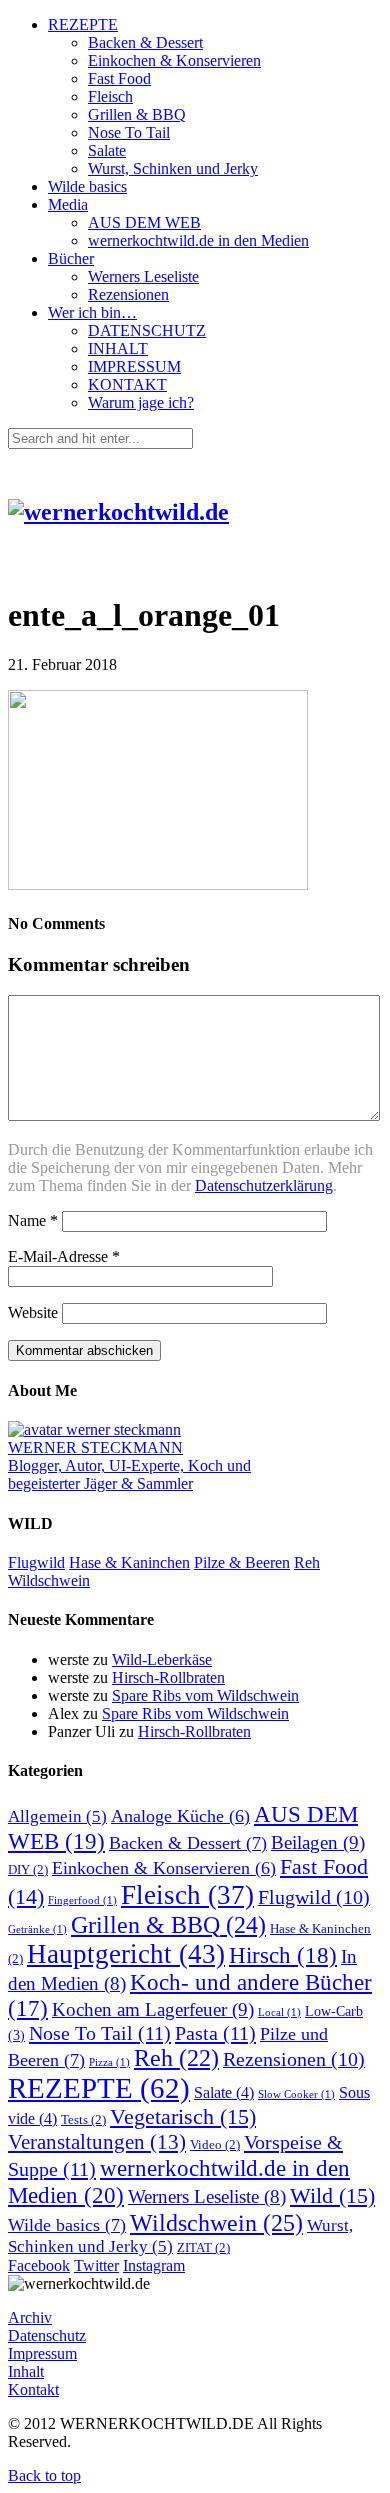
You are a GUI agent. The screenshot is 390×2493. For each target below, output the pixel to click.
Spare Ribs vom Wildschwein (205, 1695)
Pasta (215, 2033)
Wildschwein (49, 1580)
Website (33, 1312)
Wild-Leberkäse (162, 1659)
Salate (107, 150)
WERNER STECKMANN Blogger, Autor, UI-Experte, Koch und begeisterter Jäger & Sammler (129, 1465)
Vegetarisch (183, 2117)
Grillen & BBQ (137, 114)
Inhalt (26, 2371)
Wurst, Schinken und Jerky (173, 168)
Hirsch (283, 1955)
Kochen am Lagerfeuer (153, 2009)
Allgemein (57, 1816)
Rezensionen (128, 294)
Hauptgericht (126, 1954)
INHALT (118, 348)
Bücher (71, 258)
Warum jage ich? (141, 402)
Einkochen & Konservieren (174, 60)
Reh (307, 1562)
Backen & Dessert (145, 42)
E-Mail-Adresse (64, 1256)
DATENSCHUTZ (147, 330)
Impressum (42, 2353)
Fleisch (110, 96)
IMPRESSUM (134, 366)
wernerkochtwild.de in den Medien (198, 240)
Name (33, 1220)
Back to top (44, 2475)
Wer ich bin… (92, 312)
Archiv (30, 2317)
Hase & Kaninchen (129, 1562)
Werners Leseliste (143, 276)
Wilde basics (87, 186)
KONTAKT (127, 384)
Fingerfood (82, 1900)
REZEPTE (83, 24)
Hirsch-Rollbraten (168, 1677)
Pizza (109, 2062)
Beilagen (318, 1842)
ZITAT (203, 2248)
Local (279, 2012)
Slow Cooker (296, 2094)
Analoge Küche (180, 1816)
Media (68, 204)
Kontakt (33, 2389)
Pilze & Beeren (242, 1562)
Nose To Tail (129, 132)
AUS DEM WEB (144, 222)
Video (215, 2145)
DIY (28, 1870)
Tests (83, 2120)
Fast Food (119, 78)
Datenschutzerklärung (264, 1185)
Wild (332, 2196)
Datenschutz (47, 2335)
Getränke (37, 1929)
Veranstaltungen (97, 2142)
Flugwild (36, 1562)
